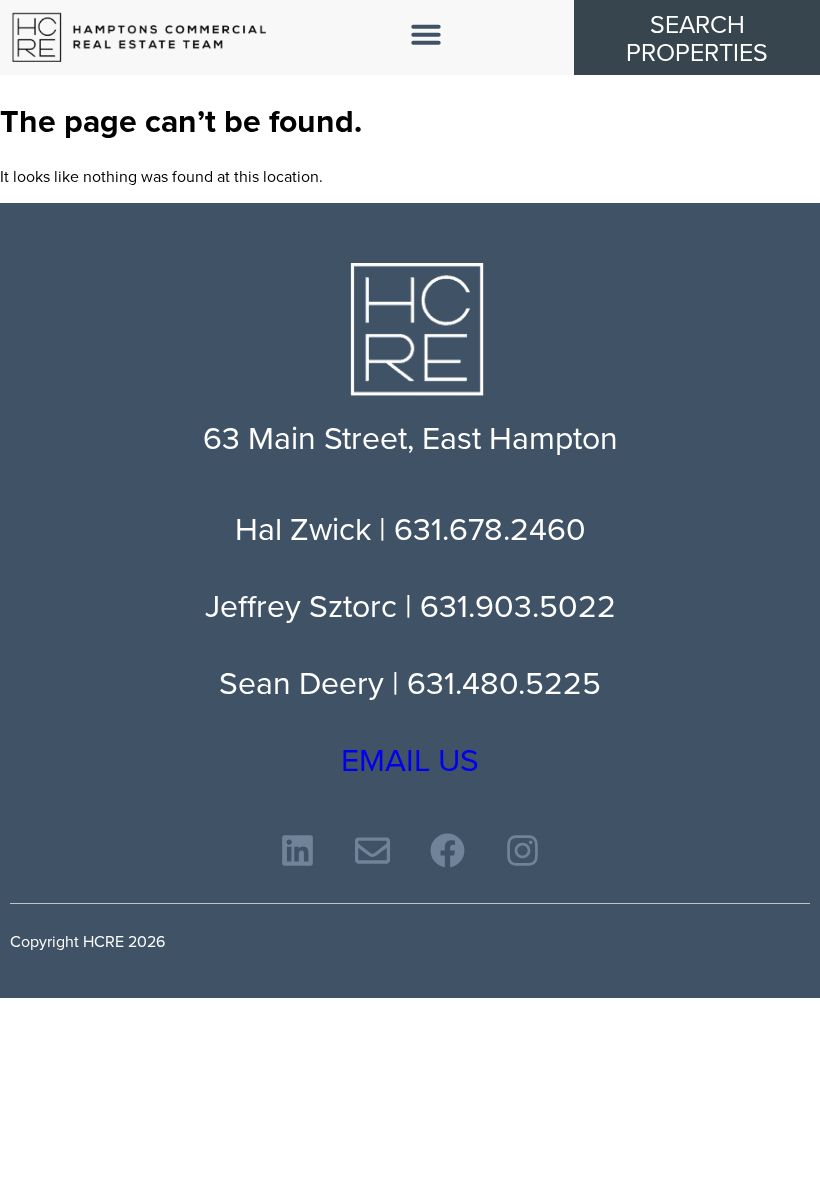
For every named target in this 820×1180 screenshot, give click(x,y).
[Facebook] (447, 850)
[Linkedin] (297, 850)
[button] (426, 34)
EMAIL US (410, 758)
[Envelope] (372, 850)
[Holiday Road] (139, 37)
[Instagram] (522, 850)
